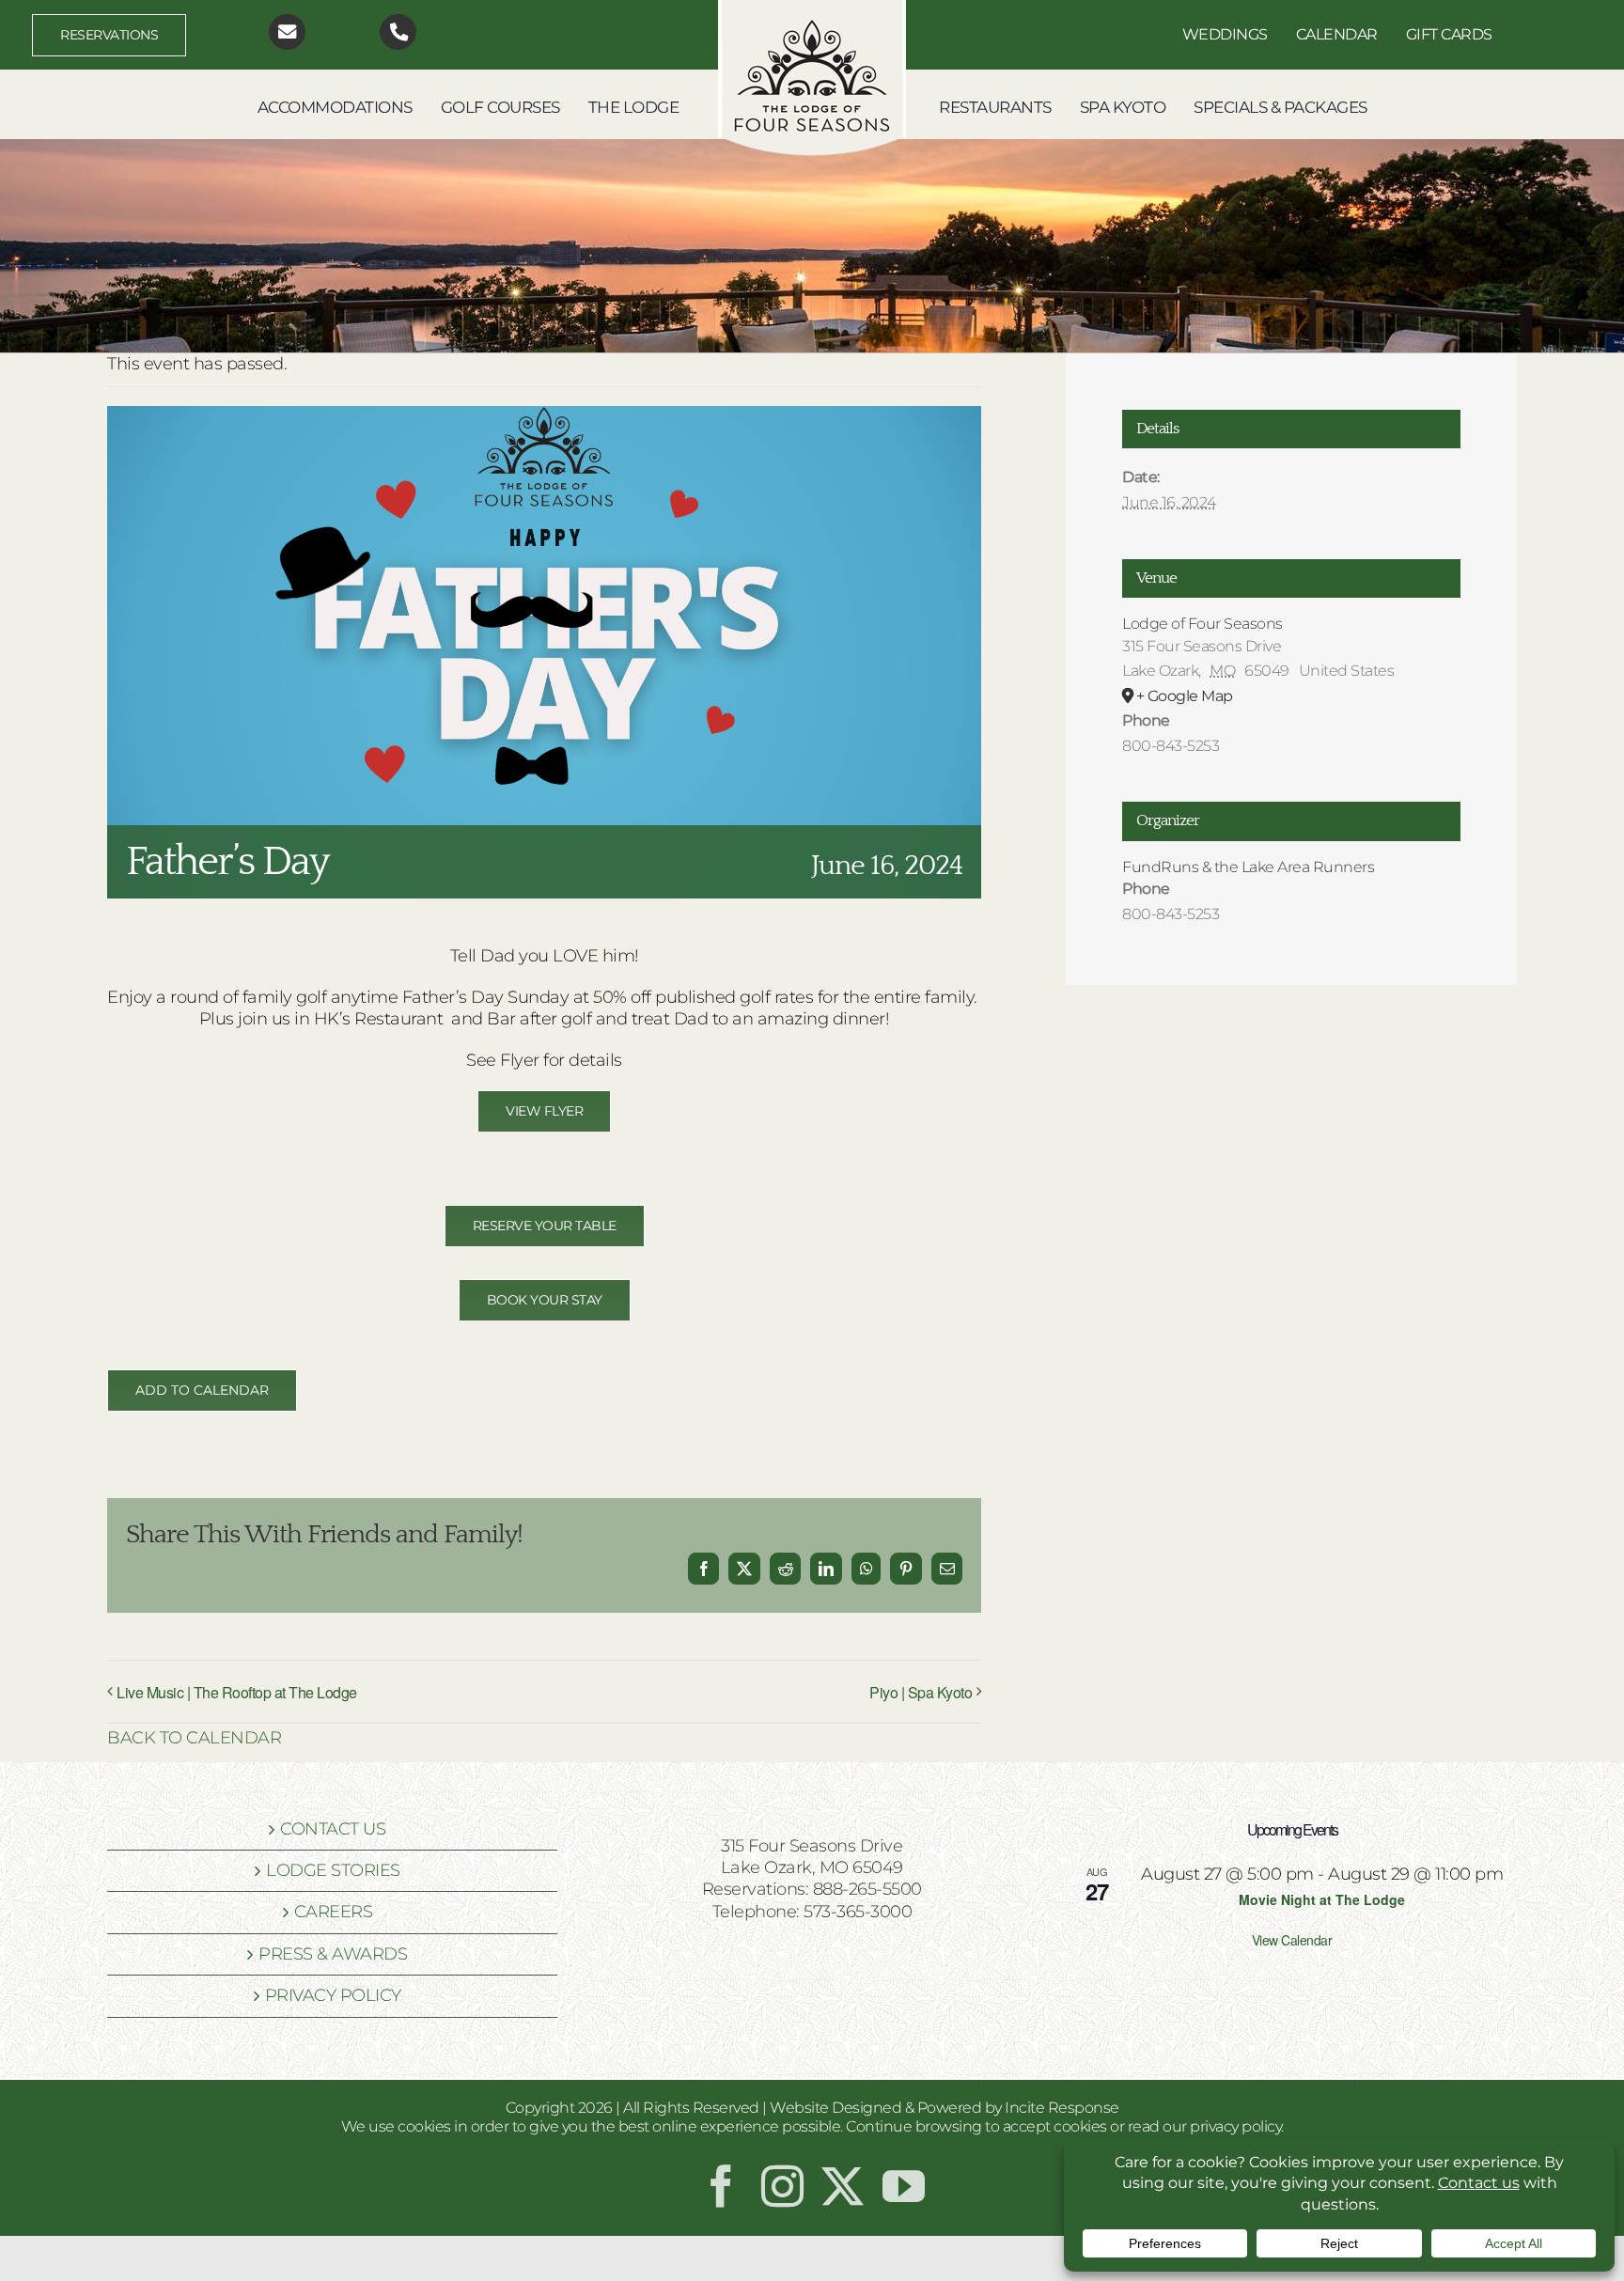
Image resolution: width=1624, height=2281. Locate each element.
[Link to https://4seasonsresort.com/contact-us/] (287, 32)
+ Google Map (1185, 696)
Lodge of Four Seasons (1202, 624)
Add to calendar (202, 1390)
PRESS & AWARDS (333, 1954)
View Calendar (1292, 1940)
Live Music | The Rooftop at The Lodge (237, 1692)
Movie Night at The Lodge (1322, 1899)
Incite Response (1062, 2108)
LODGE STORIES (333, 1870)
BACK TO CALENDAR (194, 1738)
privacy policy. (1237, 2126)
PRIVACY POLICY (333, 1995)
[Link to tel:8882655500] (398, 32)
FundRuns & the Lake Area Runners (1248, 867)
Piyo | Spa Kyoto (921, 1692)
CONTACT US (333, 1829)
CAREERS (334, 1912)
